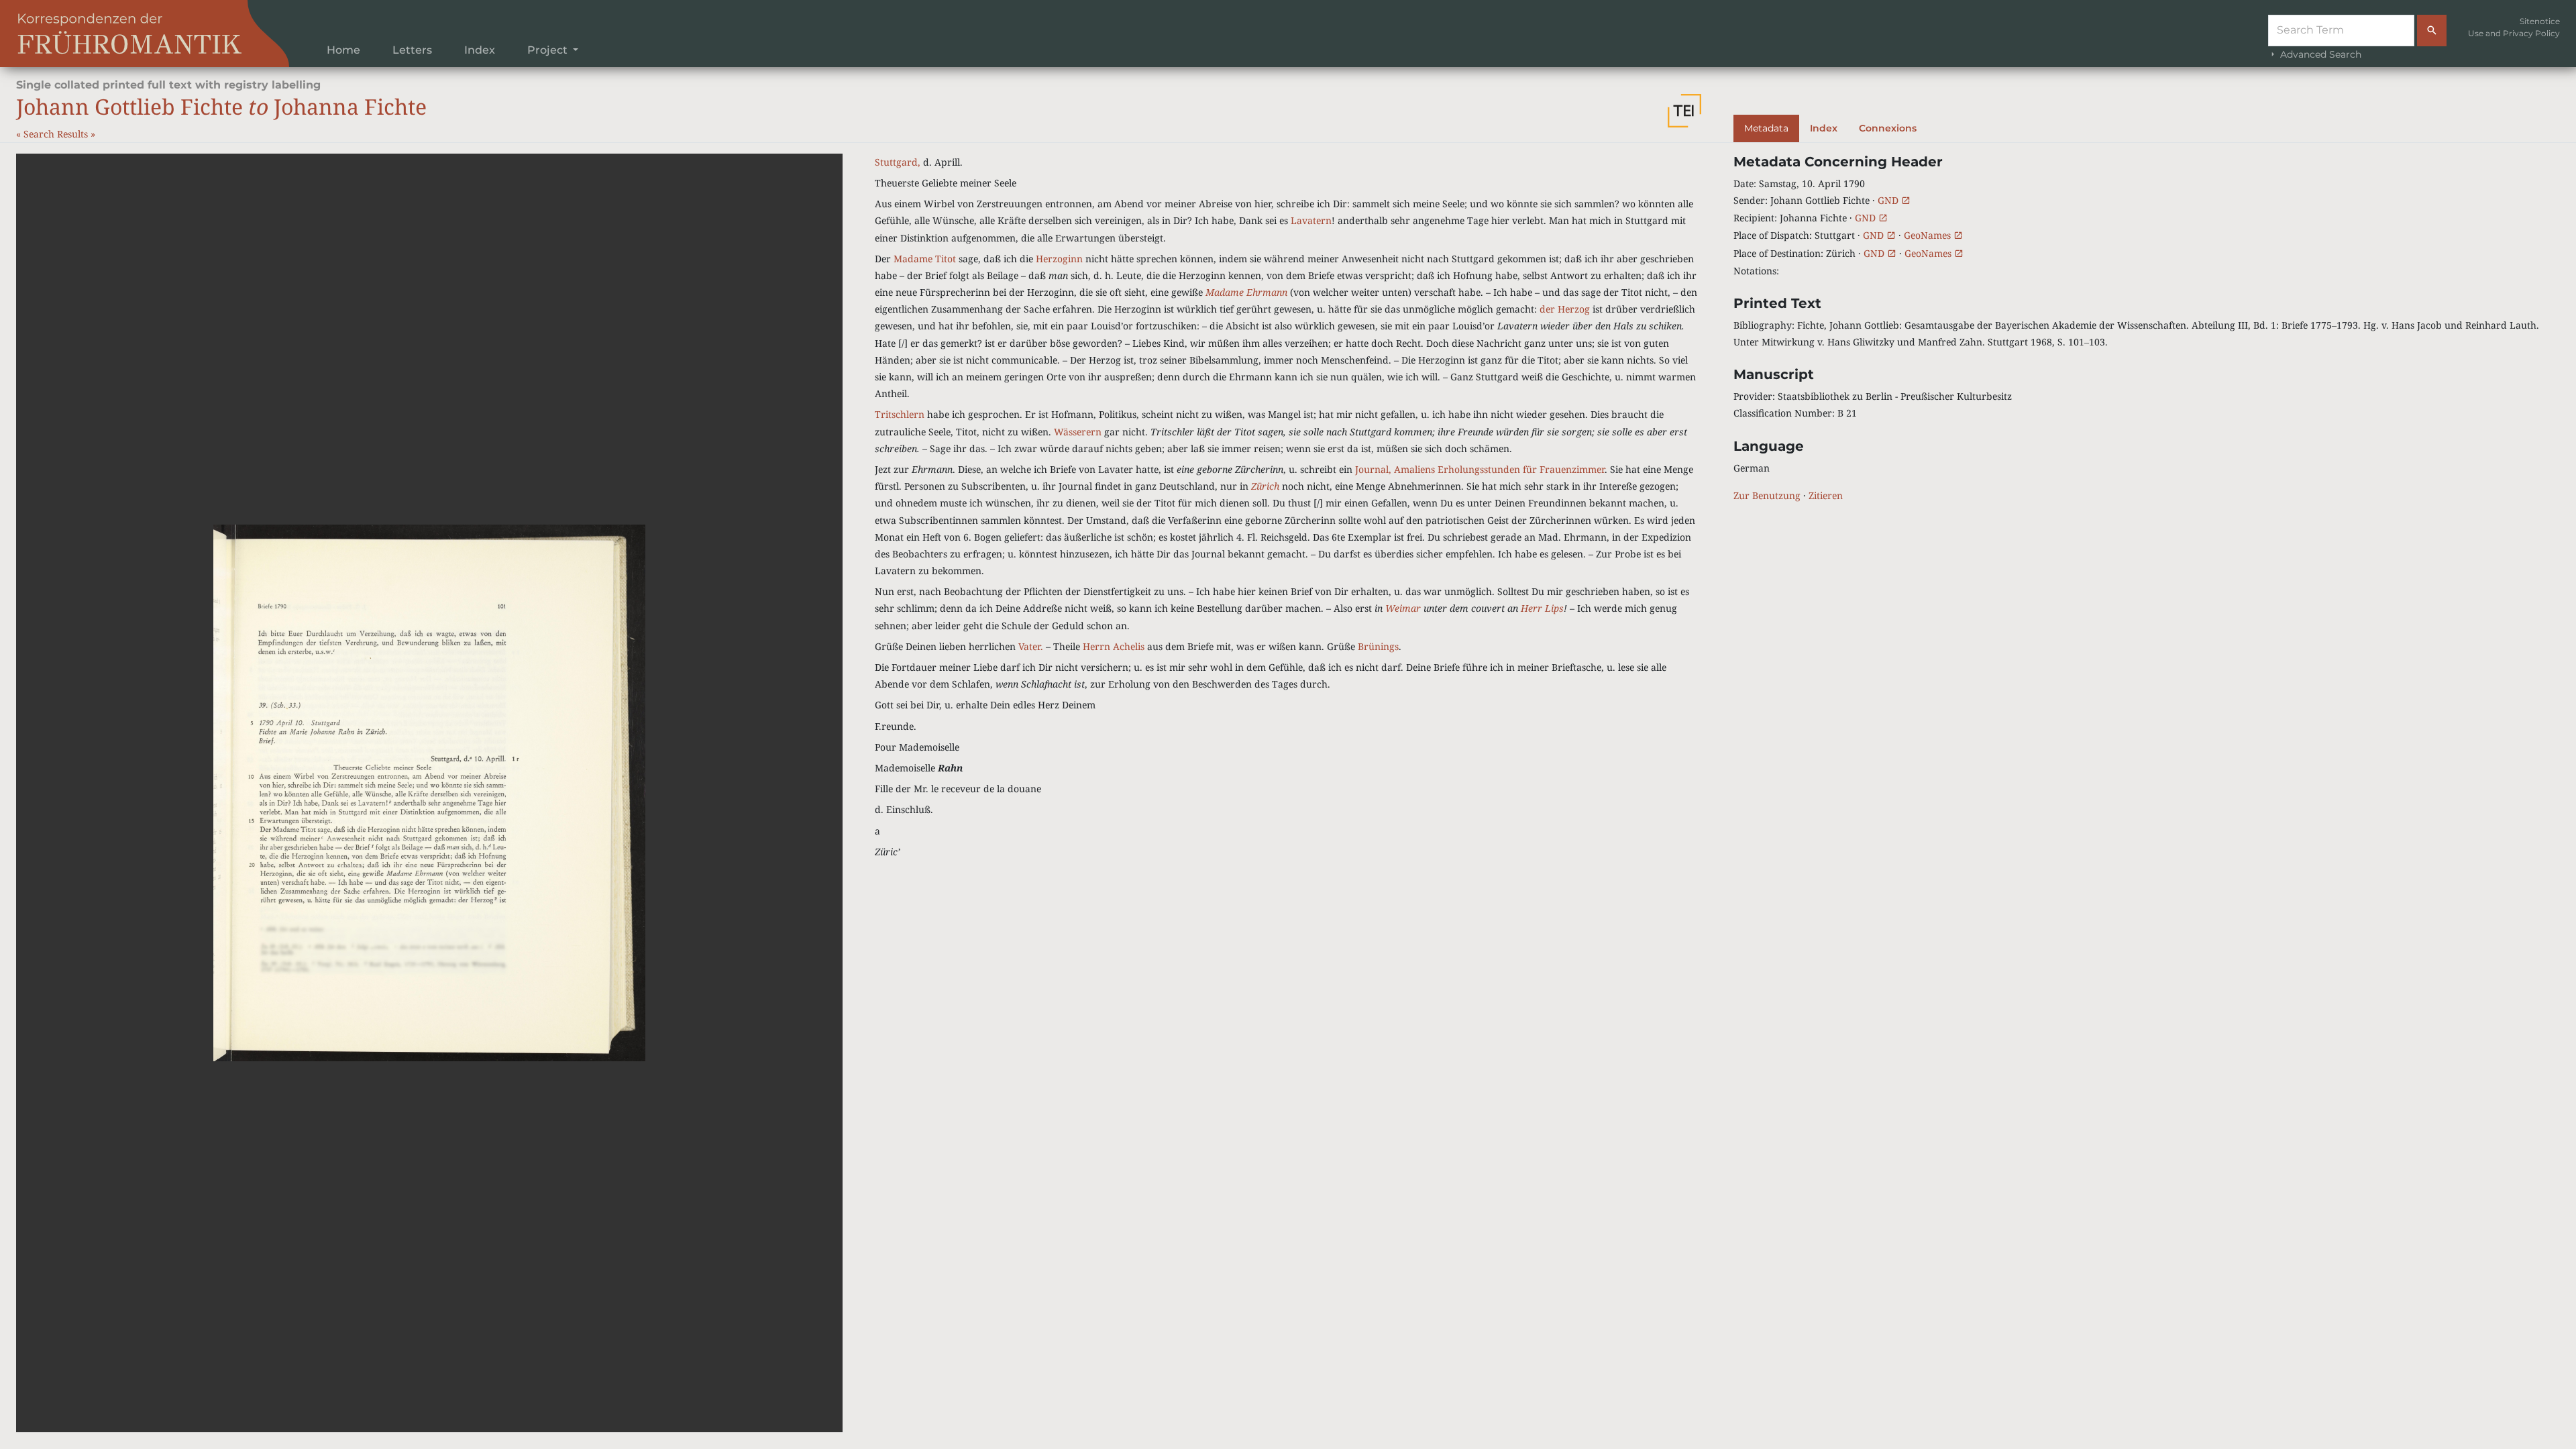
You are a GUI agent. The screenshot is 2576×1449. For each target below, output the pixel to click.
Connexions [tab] (1888, 128)
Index (480, 50)
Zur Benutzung (1767, 495)
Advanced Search (2319, 54)
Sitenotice (2540, 21)
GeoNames (1929, 235)
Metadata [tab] (1766, 128)
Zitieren (1826, 495)
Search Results (57, 134)
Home (343, 50)
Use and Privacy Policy (2514, 33)
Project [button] (549, 50)
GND (1889, 200)
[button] (1684, 111)
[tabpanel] (2147, 329)
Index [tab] (1824, 128)
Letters (412, 50)
